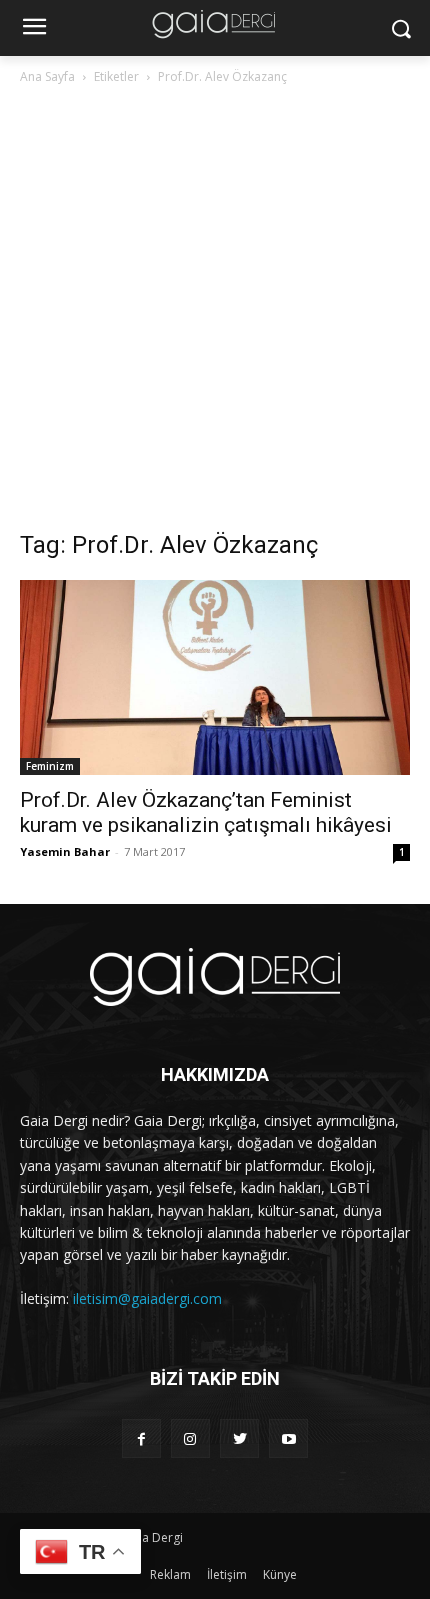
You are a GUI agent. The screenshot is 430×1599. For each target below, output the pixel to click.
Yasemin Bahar (65, 851)
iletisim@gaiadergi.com (147, 1298)
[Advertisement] (215, 313)
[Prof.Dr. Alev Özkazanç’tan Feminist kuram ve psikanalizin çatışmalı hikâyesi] (215, 677)
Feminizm (50, 766)
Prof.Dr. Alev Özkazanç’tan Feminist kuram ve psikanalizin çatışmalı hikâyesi (206, 812)
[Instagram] (190, 1438)
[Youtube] (288, 1438)
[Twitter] (239, 1438)
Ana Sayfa (47, 76)
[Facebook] (141, 1438)
